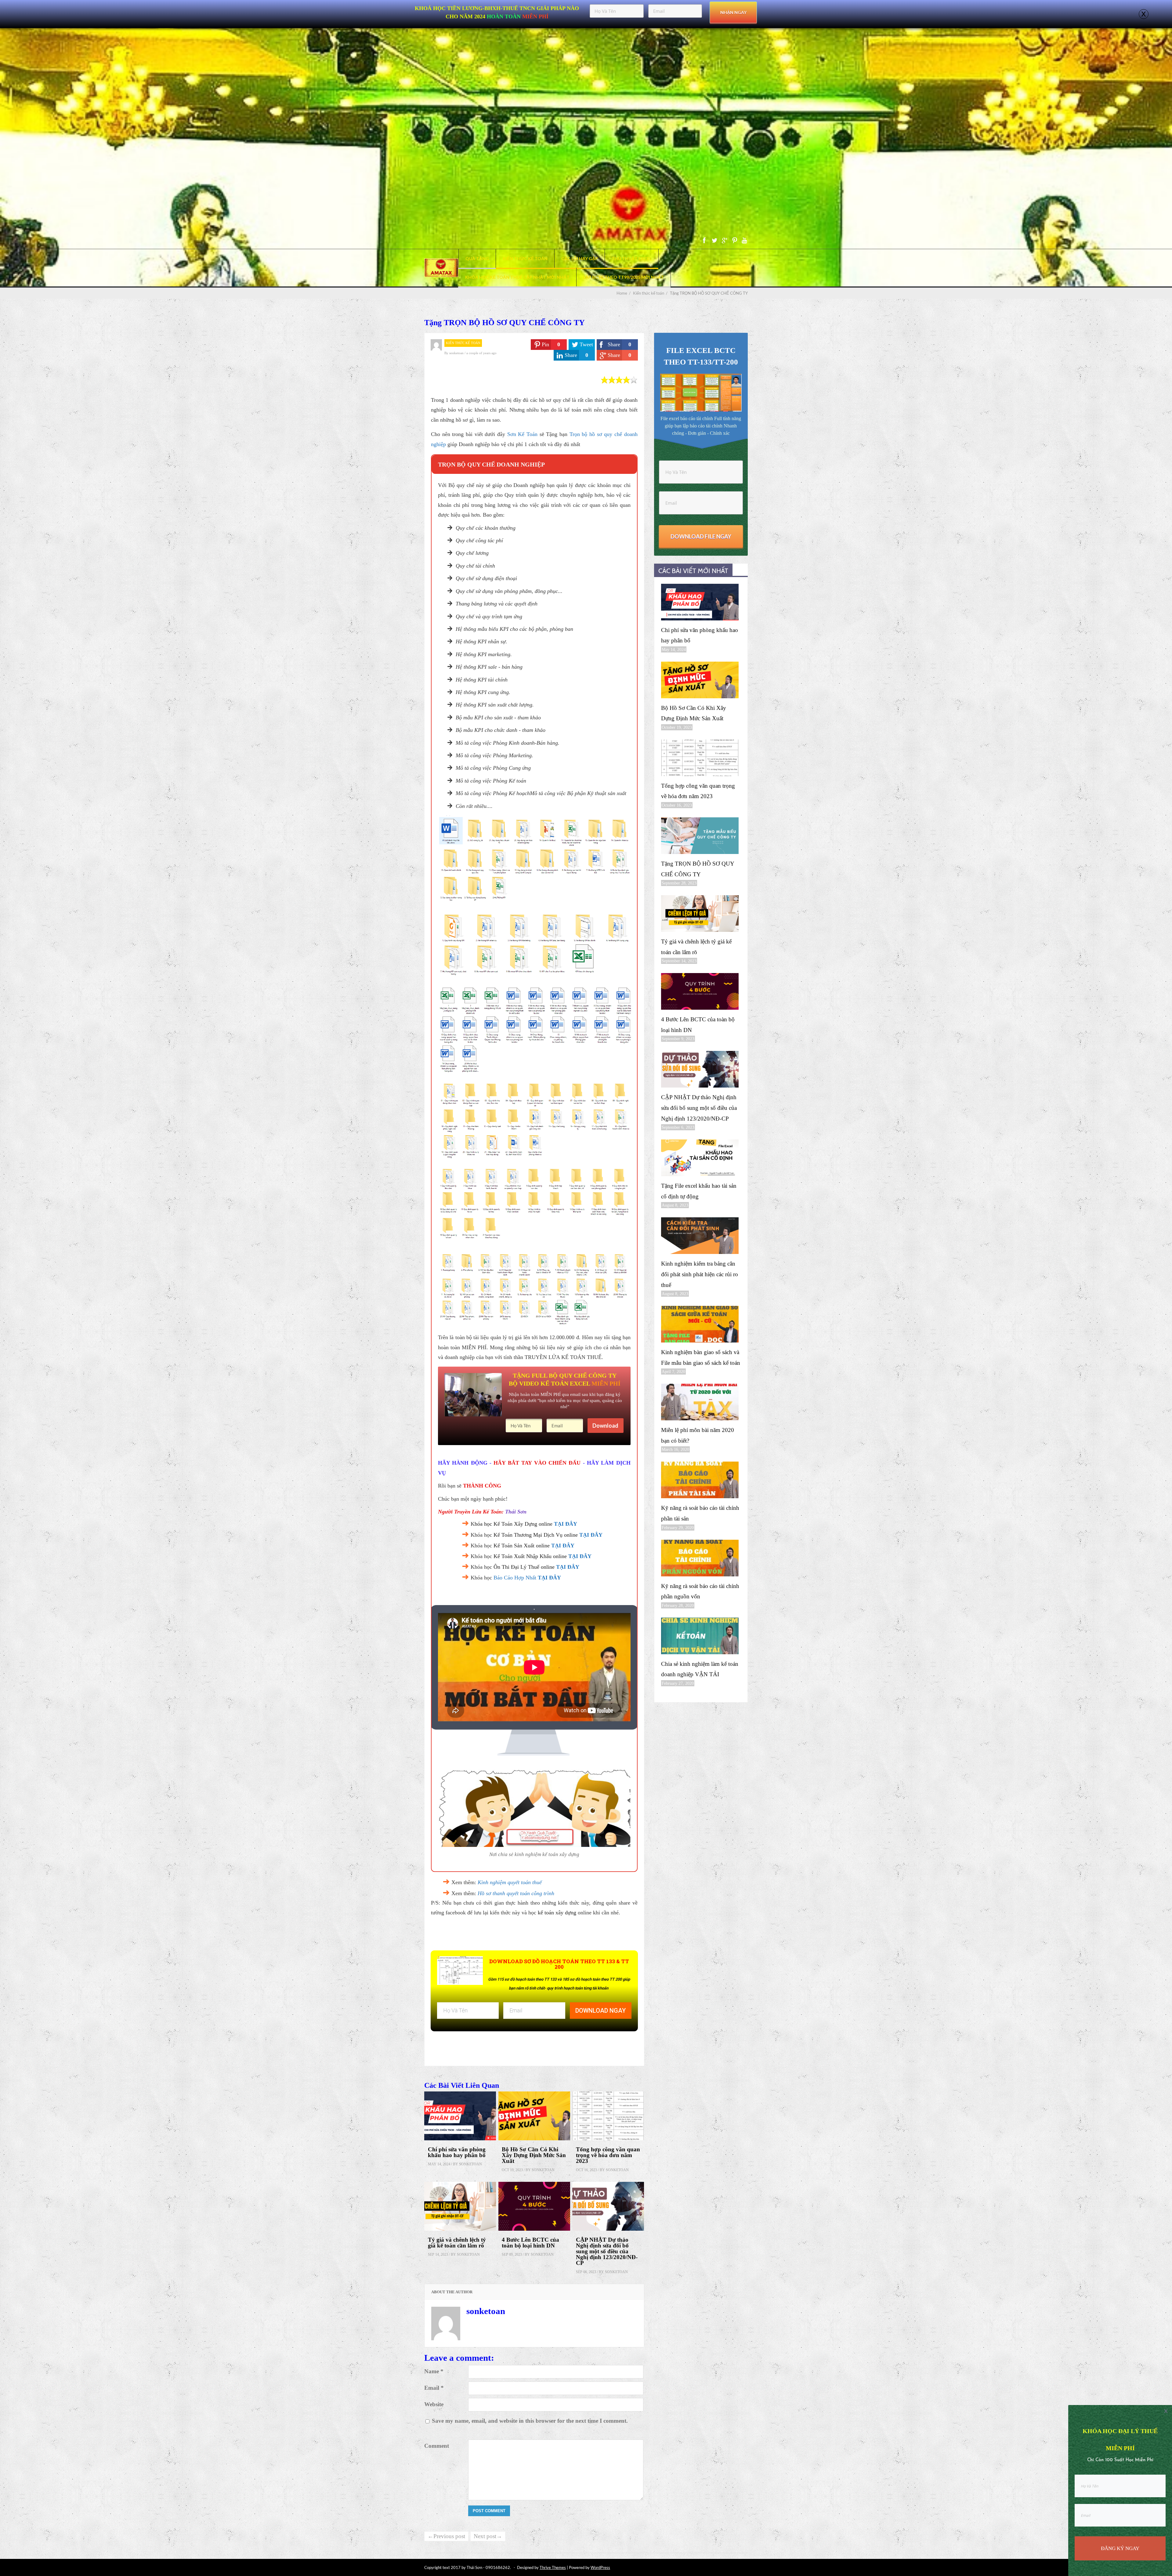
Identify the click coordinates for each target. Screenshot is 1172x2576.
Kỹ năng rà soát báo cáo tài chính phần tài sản (700, 1513)
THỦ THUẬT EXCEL (632, 258)
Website (434, 2404)
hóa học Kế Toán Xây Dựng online (514, 1524)
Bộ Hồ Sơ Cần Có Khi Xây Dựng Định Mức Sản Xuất (534, 2155)
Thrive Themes (553, 2567)
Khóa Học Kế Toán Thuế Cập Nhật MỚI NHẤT (517, 277)
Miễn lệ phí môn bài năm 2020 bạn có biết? (698, 1435)
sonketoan (457, 353)
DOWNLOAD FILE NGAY (701, 536)
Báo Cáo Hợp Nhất (515, 1578)
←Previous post (446, 2536)
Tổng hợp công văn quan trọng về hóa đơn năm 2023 (608, 2155)
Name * (434, 2371)
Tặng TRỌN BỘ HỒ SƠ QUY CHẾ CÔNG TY (698, 869)
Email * (434, 2388)
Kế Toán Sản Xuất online (522, 1546)
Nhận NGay (733, 12)
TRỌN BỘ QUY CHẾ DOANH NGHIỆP (491, 464)
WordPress (600, 2567)
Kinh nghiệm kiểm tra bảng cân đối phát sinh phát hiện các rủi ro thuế (700, 1274)
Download (605, 1426)
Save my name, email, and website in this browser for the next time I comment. (530, 2421)
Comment (437, 2446)
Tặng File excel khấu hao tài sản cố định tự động (699, 1191)
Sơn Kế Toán (522, 434)
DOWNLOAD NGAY (600, 2011)
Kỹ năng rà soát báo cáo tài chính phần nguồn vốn (700, 1591)
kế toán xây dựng (557, 1913)
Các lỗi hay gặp (580, 258)
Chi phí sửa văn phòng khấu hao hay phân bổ (457, 2152)
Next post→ (488, 2536)
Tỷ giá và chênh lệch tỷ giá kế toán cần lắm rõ (457, 2243)
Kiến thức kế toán (525, 258)
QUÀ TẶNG (477, 258)
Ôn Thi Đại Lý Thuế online (524, 1567)
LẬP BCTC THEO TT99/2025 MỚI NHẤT (624, 277)
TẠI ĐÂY (566, 1524)
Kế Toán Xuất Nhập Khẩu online (530, 1556)
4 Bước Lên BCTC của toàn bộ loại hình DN (530, 2243)
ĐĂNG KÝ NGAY (1120, 2548)
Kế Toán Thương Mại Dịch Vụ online (536, 1535)
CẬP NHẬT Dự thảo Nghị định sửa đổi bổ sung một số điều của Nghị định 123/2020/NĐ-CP (607, 2251)
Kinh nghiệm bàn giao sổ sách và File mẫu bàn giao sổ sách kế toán (701, 1357)
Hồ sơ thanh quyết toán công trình (516, 1893)
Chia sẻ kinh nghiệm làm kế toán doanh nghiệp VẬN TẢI (700, 1669)
